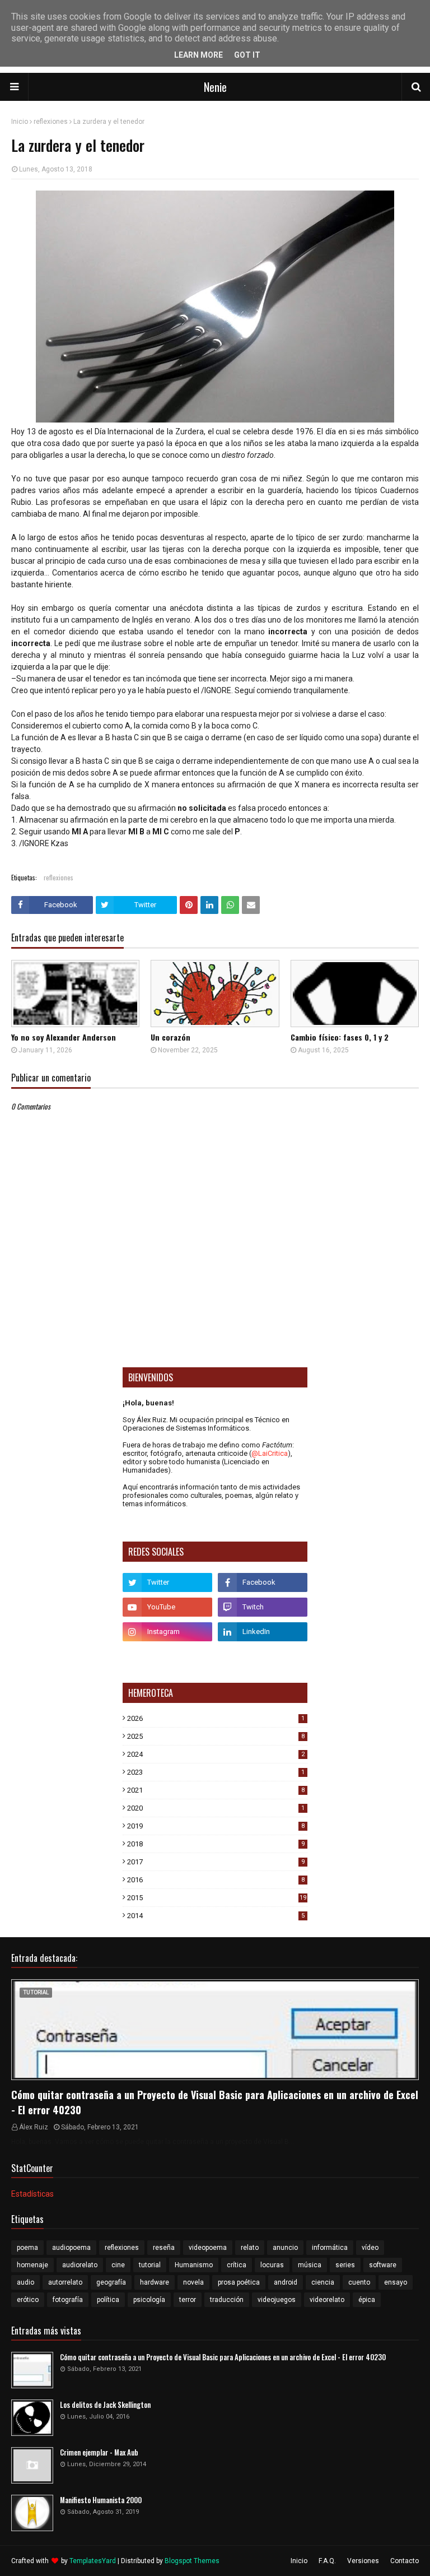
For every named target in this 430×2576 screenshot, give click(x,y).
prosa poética (239, 2282)
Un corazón (170, 1037)
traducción (227, 2300)
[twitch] (263, 1607)
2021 (216, 1790)
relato (250, 2248)
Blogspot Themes (192, 2561)
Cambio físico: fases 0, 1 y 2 (340, 1037)
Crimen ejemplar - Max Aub (99, 2452)
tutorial (150, 2265)
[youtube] (167, 1607)
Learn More (198, 55)
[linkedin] (263, 1632)
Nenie (215, 87)
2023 (216, 1772)
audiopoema (71, 2248)
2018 (216, 1844)
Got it (247, 55)
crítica (237, 2265)
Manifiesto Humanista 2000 (101, 2500)
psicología (149, 2300)
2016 (216, 1880)
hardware (155, 2282)
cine (118, 2265)
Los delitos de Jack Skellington (105, 2405)
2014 (216, 1916)
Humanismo (194, 2265)
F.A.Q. (327, 2561)
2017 (216, 1862)
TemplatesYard (93, 2561)
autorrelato (65, 2282)
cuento (359, 2282)
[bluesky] (167, 1656)
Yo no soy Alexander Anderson (64, 1037)
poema (27, 2248)
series (345, 2265)
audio (25, 2282)
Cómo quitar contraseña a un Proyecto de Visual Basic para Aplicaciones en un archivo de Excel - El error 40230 (215, 2102)
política (108, 2300)
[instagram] (167, 1632)
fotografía (68, 2300)
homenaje (32, 2265)
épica (367, 2300)
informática (330, 2248)
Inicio (20, 122)
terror (188, 2300)
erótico (28, 2300)
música (310, 2265)
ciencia (323, 2282)
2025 (216, 1736)
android (286, 2282)
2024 (216, 1754)
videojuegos (277, 2300)
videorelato (327, 2300)
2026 (216, 1718)
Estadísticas (32, 2194)
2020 (216, 1808)
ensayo (396, 2282)
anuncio (285, 2248)
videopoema (208, 2248)
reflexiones (51, 122)
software (383, 2265)
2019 (216, 1826)
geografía (111, 2282)
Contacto (405, 2561)
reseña (164, 2248)
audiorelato (80, 2265)
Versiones (363, 2561)
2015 (217, 1898)
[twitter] (167, 1582)
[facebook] (263, 1582)
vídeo (370, 2248)
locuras (272, 2265)
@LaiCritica (270, 1453)
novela (193, 2282)
